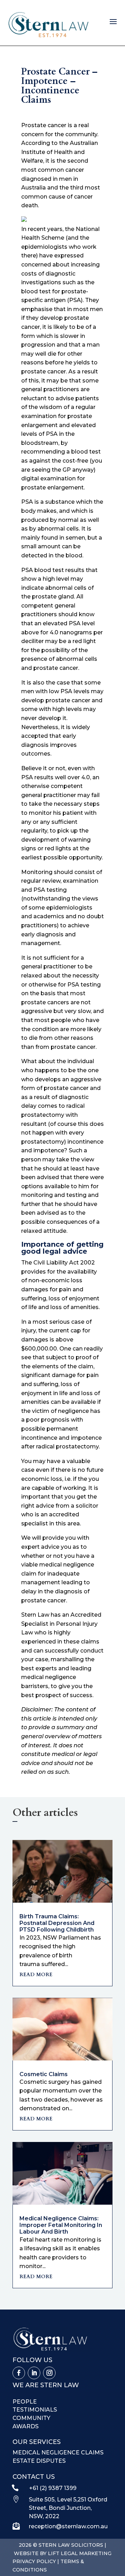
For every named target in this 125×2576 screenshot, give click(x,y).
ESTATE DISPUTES (39, 2461)
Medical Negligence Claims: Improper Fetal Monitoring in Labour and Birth (61, 2225)
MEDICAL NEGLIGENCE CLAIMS (58, 2453)
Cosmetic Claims (44, 2074)
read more (36, 1974)
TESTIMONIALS (35, 2410)
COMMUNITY (31, 2418)
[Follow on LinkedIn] (34, 2373)
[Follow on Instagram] (49, 2373)
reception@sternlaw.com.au (68, 2526)
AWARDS (26, 2426)
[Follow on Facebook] (19, 2373)
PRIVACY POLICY (34, 2561)
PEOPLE (25, 2402)
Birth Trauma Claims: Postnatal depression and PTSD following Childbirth (57, 1923)
